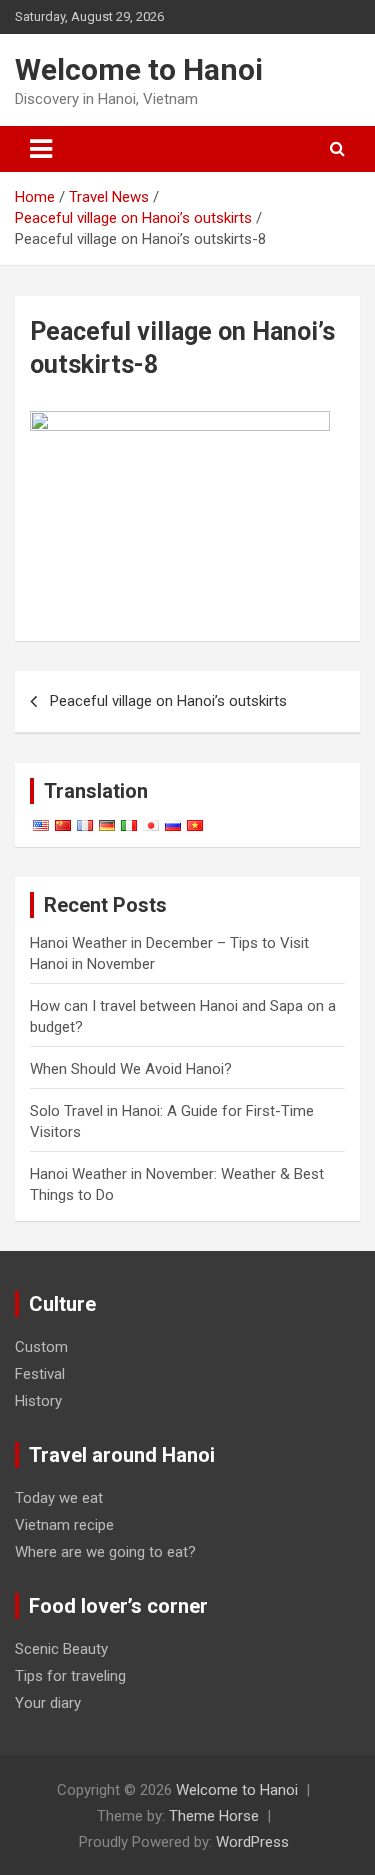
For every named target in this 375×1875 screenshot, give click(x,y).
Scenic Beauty (61, 1649)
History (38, 1401)
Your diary (48, 1703)
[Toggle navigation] (41, 149)
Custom (41, 1347)
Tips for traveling (70, 1676)
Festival (40, 1374)
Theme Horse (214, 1816)
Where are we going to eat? (105, 1552)
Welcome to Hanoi (139, 69)
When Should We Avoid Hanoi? (131, 1069)
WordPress (252, 1842)
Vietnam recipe (64, 1525)
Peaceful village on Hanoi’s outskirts (168, 701)
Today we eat (59, 1498)
